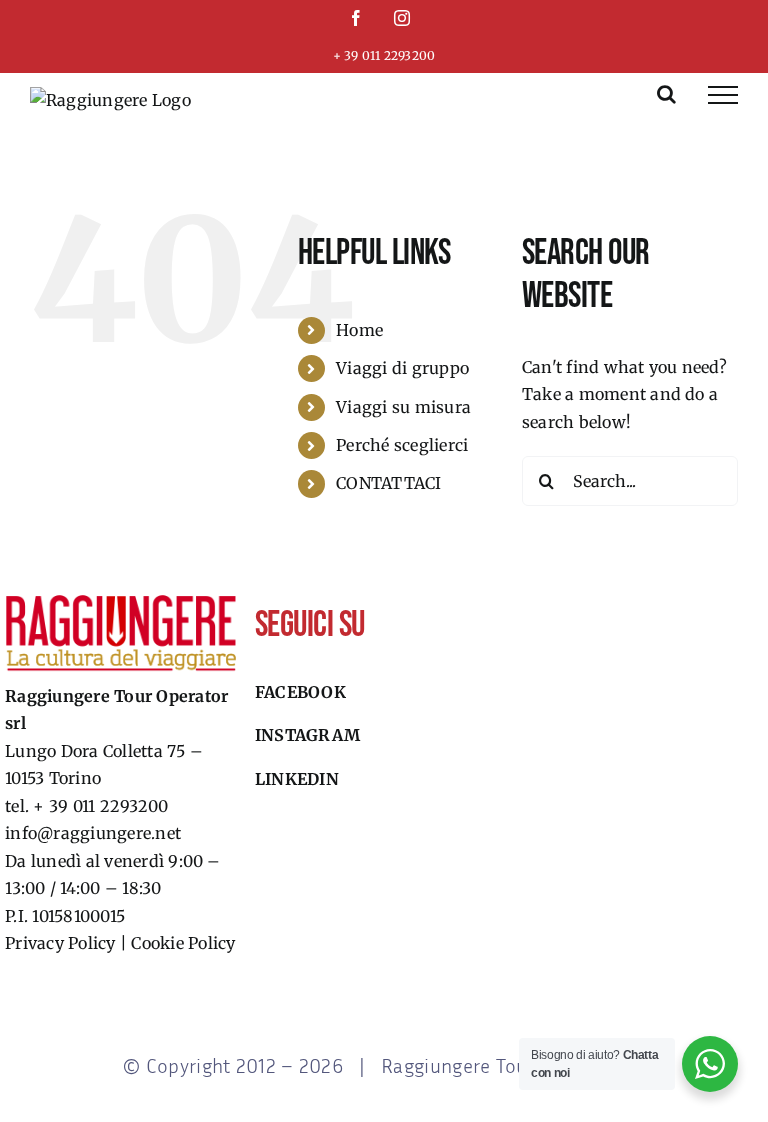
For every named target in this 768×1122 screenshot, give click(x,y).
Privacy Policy (60, 943)
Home (359, 330)
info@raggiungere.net (93, 833)
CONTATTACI (388, 483)
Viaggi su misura (403, 407)
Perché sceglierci (402, 445)
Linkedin (297, 779)
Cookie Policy (183, 943)
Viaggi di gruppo (402, 368)
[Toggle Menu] (723, 95)
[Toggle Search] (666, 94)
